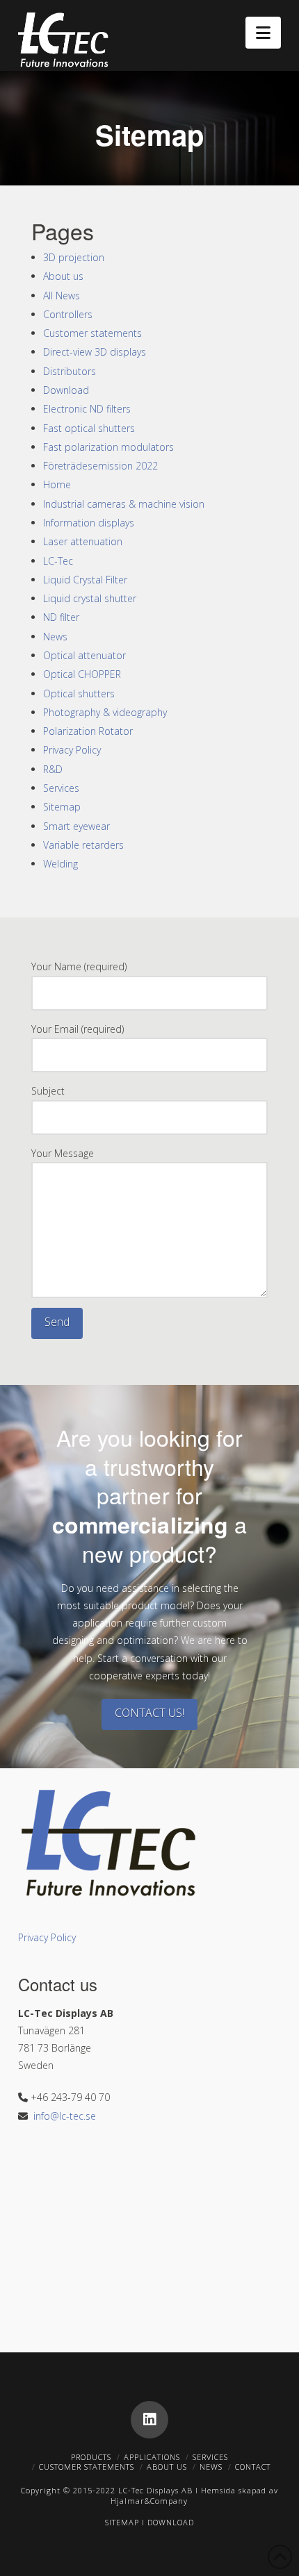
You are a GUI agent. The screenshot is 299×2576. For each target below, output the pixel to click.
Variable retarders (83, 845)
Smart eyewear (76, 826)
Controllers (68, 314)
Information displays (89, 523)
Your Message (63, 1153)
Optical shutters (79, 693)
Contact (253, 2467)
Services (61, 788)
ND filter (61, 617)
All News (62, 296)
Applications (152, 2457)
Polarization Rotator (88, 731)
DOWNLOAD (171, 2522)
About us (63, 276)
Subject (48, 1091)
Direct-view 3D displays (95, 352)
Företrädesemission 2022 (100, 466)
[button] (263, 33)
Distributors (70, 371)
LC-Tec (58, 561)
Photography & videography (105, 712)
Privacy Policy (72, 750)
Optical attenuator (84, 655)
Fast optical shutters (89, 428)
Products (91, 2457)
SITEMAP (122, 2522)
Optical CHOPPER (82, 674)
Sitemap (62, 807)
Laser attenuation (83, 541)
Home (57, 484)
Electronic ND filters (87, 409)
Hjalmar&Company (149, 2501)
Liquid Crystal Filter (85, 580)
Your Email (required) (78, 1029)
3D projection (74, 257)
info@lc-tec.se (65, 2116)
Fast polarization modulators (108, 447)
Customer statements (92, 333)
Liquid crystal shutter (90, 598)
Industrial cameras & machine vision (124, 504)
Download (66, 390)
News (55, 637)
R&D (53, 769)
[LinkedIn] (149, 2420)
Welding (60, 864)
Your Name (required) (79, 966)
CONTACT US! (149, 1713)
